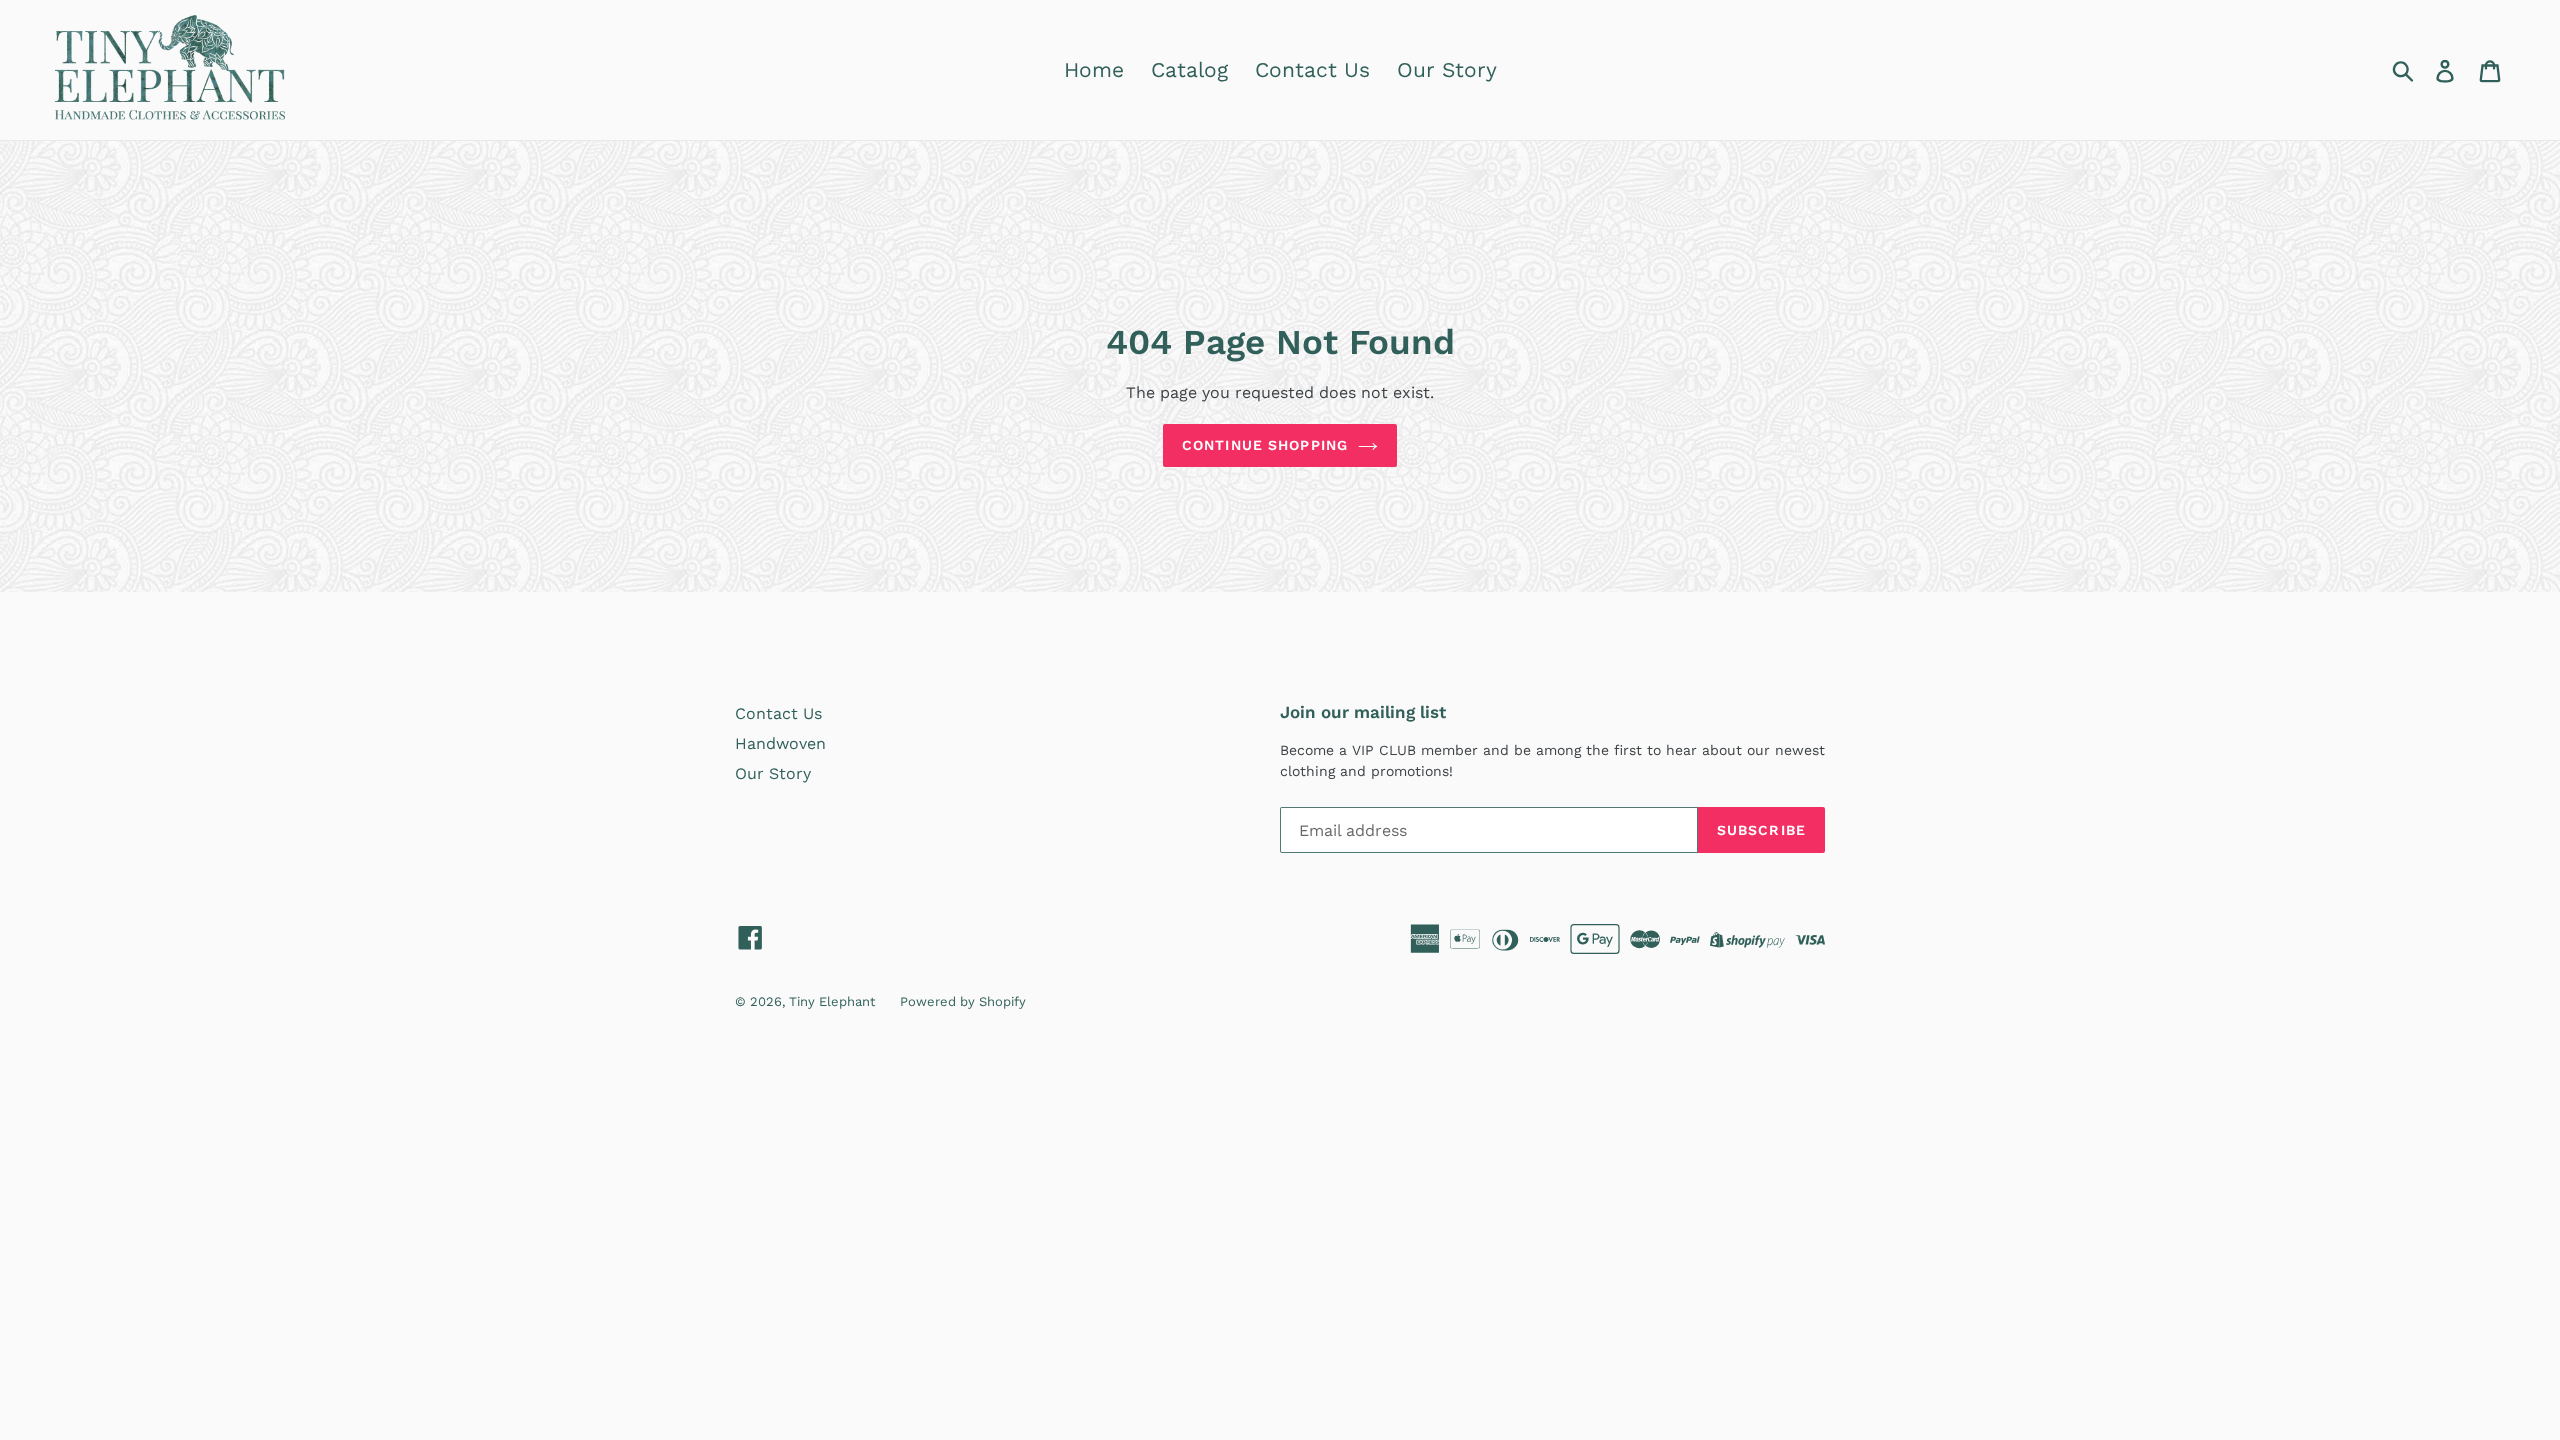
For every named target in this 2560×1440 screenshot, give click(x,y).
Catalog (1189, 69)
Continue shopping (1265, 445)
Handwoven (780, 743)
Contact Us (1312, 69)
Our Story (1447, 69)
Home (1094, 69)
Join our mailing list (1363, 712)
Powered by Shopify (963, 1001)
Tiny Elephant (832, 1001)
